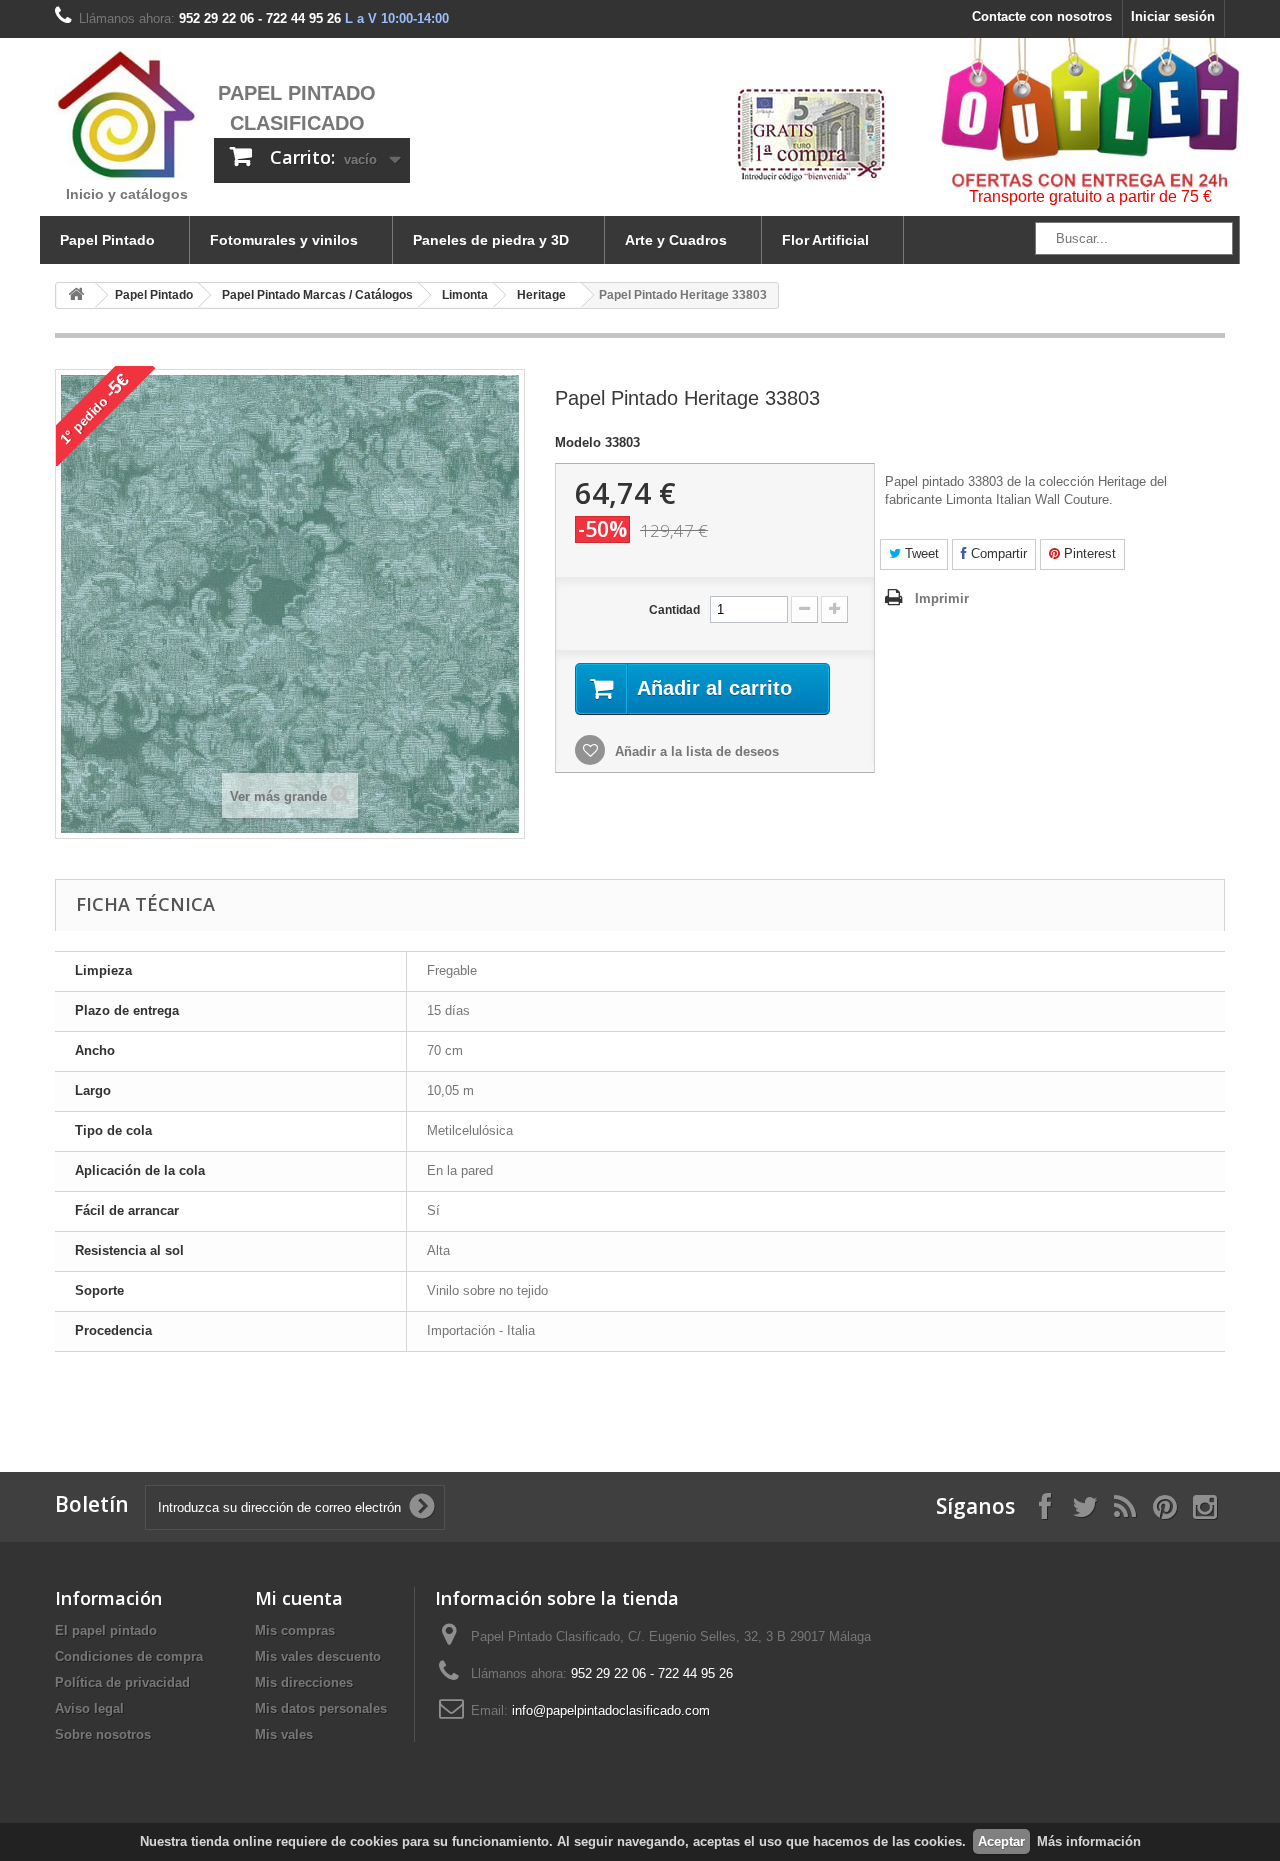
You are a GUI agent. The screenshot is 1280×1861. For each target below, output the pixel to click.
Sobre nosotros (103, 1734)
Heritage (541, 295)
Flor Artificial (825, 240)
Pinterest (1088, 553)
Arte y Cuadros (676, 240)
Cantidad (674, 610)
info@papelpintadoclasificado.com (611, 1710)
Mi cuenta (299, 1598)
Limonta (465, 295)
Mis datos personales (321, 1708)
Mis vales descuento (318, 1656)
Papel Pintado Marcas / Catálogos (317, 295)
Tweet (920, 553)
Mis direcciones (304, 1682)
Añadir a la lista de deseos (695, 751)
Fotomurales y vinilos (284, 240)
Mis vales (284, 1734)
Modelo (578, 442)
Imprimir (942, 598)
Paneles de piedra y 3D (491, 240)
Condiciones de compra (129, 1656)
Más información (1089, 1841)
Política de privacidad (122, 1682)
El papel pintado (106, 1630)
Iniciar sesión (1173, 16)
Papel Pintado (107, 240)
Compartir (997, 553)
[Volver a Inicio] (76, 295)
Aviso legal (89, 1708)
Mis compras (295, 1630)
